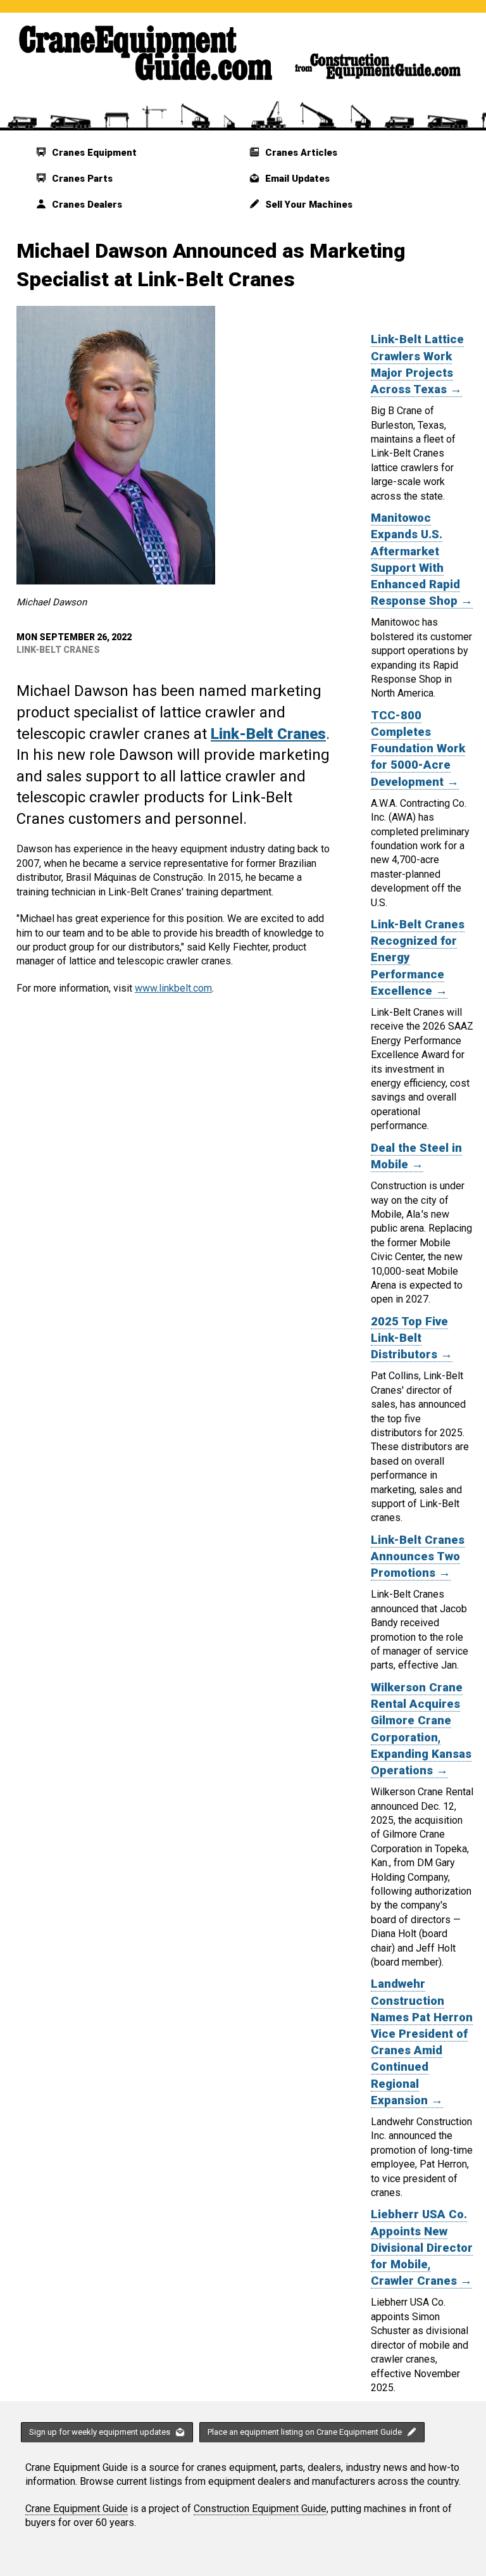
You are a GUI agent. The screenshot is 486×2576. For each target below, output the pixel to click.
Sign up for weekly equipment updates (101, 2432)
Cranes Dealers (86, 205)
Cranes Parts (81, 179)
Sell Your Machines (308, 205)
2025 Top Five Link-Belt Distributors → (412, 1338)
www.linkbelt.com (173, 988)
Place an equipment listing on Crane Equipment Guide (306, 2432)
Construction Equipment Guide (260, 2509)
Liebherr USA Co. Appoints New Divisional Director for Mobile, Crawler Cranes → (422, 2248)
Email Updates (296, 179)
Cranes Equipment (93, 153)
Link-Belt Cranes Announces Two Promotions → (418, 1556)
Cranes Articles (300, 153)
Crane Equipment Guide (77, 2509)
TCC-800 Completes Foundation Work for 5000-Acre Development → (418, 749)
